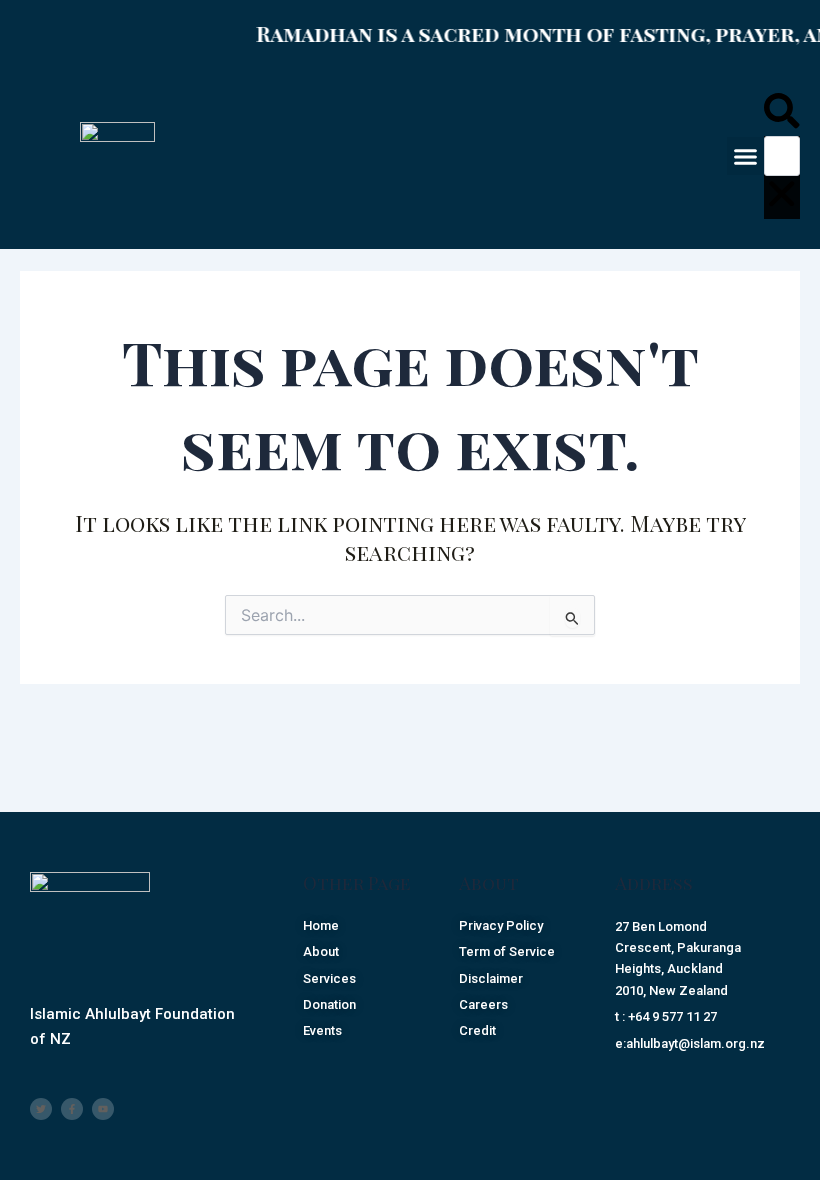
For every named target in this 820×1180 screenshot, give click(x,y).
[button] (746, 156)
